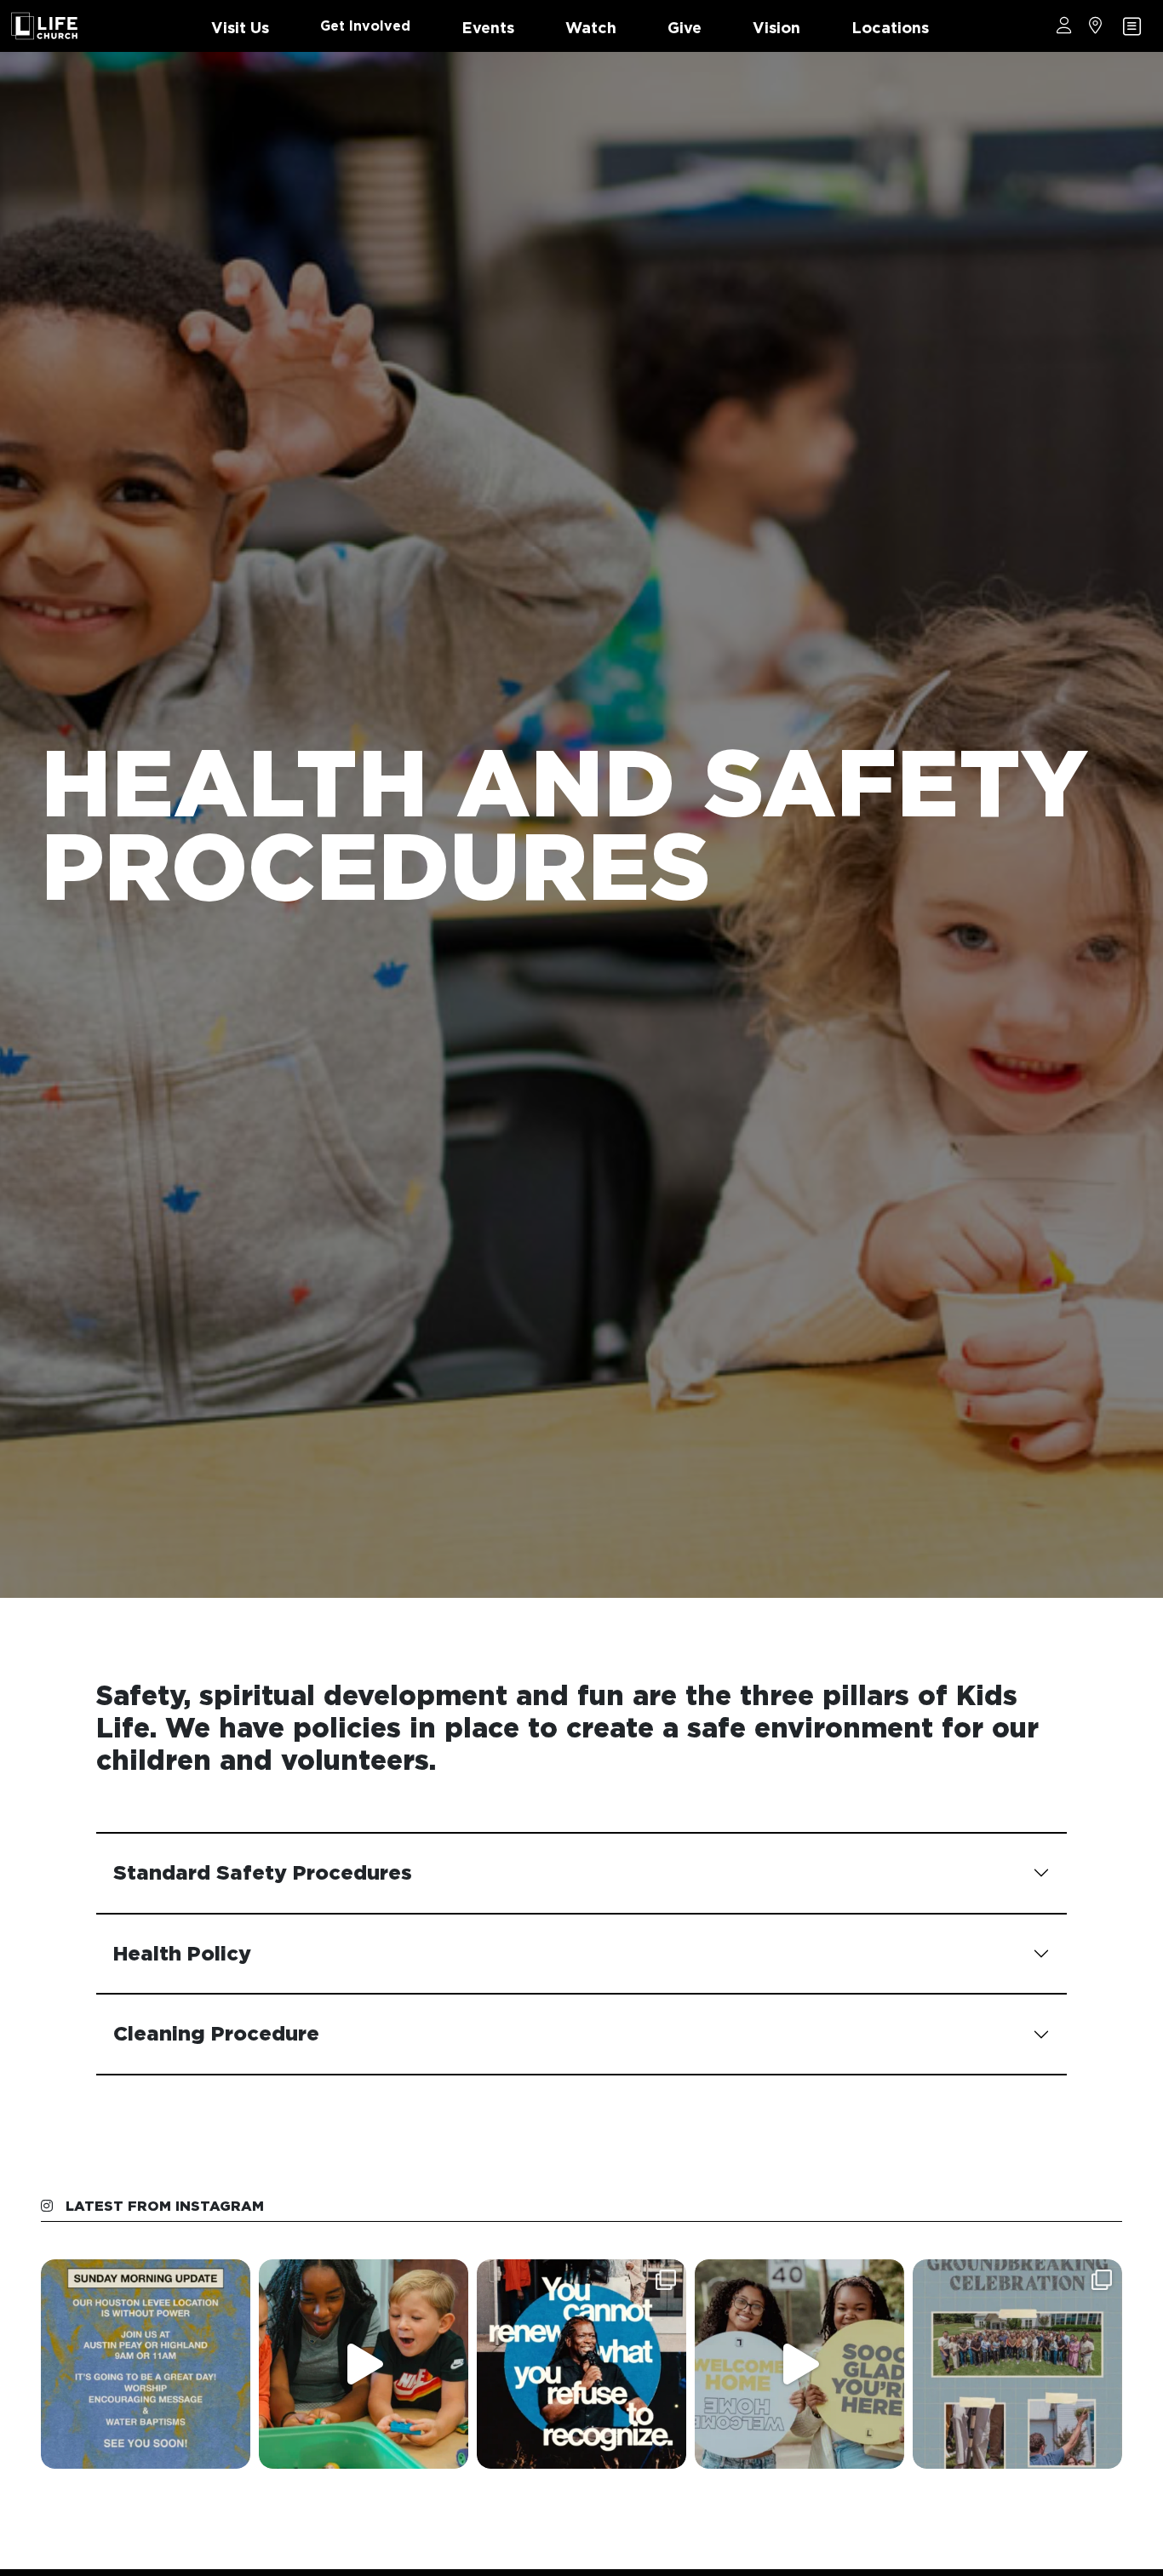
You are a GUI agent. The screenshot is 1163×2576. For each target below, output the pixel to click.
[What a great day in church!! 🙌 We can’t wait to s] (581, 2364)
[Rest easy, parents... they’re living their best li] (364, 2364)
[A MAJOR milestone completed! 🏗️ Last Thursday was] (1017, 2364)
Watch (591, 28)
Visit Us (240, 28)
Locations (890, 28)
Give (685, 28)
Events (488, 28)
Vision (776, 28)
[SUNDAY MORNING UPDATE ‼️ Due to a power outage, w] (146, 2364)
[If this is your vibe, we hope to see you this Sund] (799, 2364)
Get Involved (365, 26)
